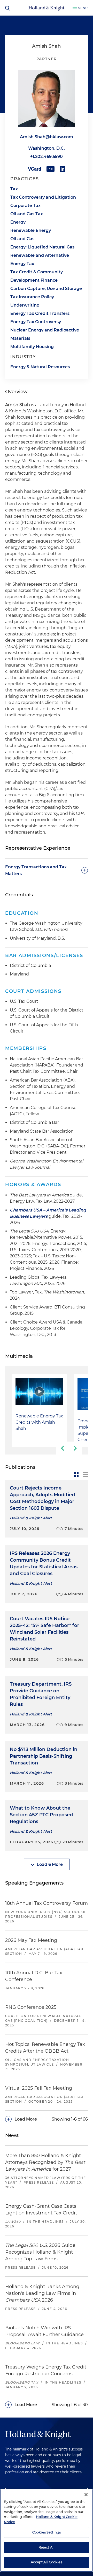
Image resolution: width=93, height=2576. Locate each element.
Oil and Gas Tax (27, 214)
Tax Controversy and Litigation (43, 197)
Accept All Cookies (46, 2562)
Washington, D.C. (47, 148)
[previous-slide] (62, 1448)
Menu (83, 8)
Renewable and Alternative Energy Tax (40, 259)
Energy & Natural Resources (40, 367)
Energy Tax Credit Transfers (40, 313)
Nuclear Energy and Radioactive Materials (45, 334)
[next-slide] (75, 1448)
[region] (47, 2530)
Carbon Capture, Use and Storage (46, 289)
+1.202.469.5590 (47, 157)
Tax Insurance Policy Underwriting (32, 301)
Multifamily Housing (32, 347)
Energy (18, 222)
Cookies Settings (47, 2532)
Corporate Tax (25, 206)
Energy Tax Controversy (36, 322)
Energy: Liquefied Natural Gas (42, 247)
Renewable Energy (31, 230)
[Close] (86, 2495)
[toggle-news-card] (76, 1474)
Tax (14, 189)
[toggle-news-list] (86, 1474)
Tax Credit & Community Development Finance (37, 276)
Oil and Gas (22, 239)
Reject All (47, 2547)
